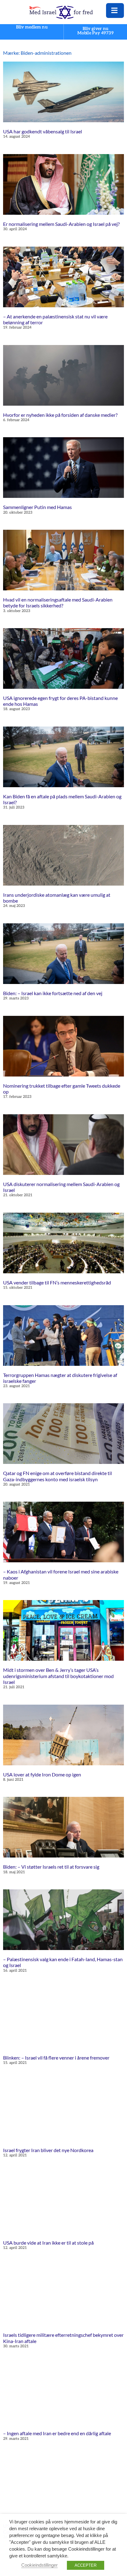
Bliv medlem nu (32, 27)
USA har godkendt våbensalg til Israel (43, 131)
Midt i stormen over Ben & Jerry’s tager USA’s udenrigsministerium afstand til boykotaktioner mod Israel (58, 1676)
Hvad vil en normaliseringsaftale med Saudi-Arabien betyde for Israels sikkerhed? (58, 602)
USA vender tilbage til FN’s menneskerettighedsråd (57, 1282)
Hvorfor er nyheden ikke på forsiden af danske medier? (60, 415)
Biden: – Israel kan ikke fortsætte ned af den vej (53, 993)
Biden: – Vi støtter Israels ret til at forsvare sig (51, 1867)
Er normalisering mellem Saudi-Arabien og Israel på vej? (61, 224)
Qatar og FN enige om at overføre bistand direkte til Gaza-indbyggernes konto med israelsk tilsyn (57, 1476)
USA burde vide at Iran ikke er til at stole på (48, 2243)
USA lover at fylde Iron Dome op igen (42, 1774)
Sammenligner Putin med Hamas (37, 507)
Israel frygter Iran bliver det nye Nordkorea (48, 2150)
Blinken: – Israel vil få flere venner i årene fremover (56, 2058)
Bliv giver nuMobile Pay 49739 (96, 31)
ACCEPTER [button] (86, 2565)
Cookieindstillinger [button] (39, 2565)
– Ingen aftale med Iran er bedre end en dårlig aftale (57, 2433)
